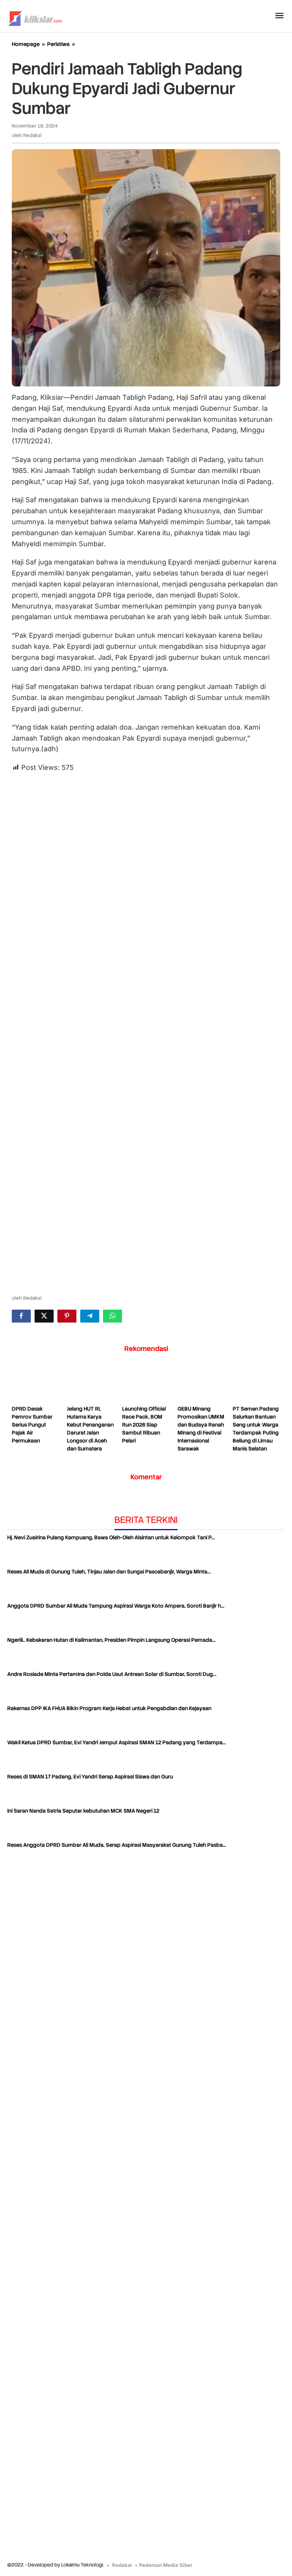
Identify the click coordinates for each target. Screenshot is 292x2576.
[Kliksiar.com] (35, 17)
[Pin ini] (67, 1316)
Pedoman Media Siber (166, 2565)
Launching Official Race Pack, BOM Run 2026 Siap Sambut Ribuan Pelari (144, 1425)
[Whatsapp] (113, 1316)
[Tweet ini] (44, 1316)
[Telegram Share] (90, 1316)
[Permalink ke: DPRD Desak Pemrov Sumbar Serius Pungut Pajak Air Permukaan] (36, 1384)
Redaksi (122, 2565)
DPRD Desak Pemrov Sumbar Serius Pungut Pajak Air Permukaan (32, 1425)
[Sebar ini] (21, 1316)
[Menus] (279, 16)
